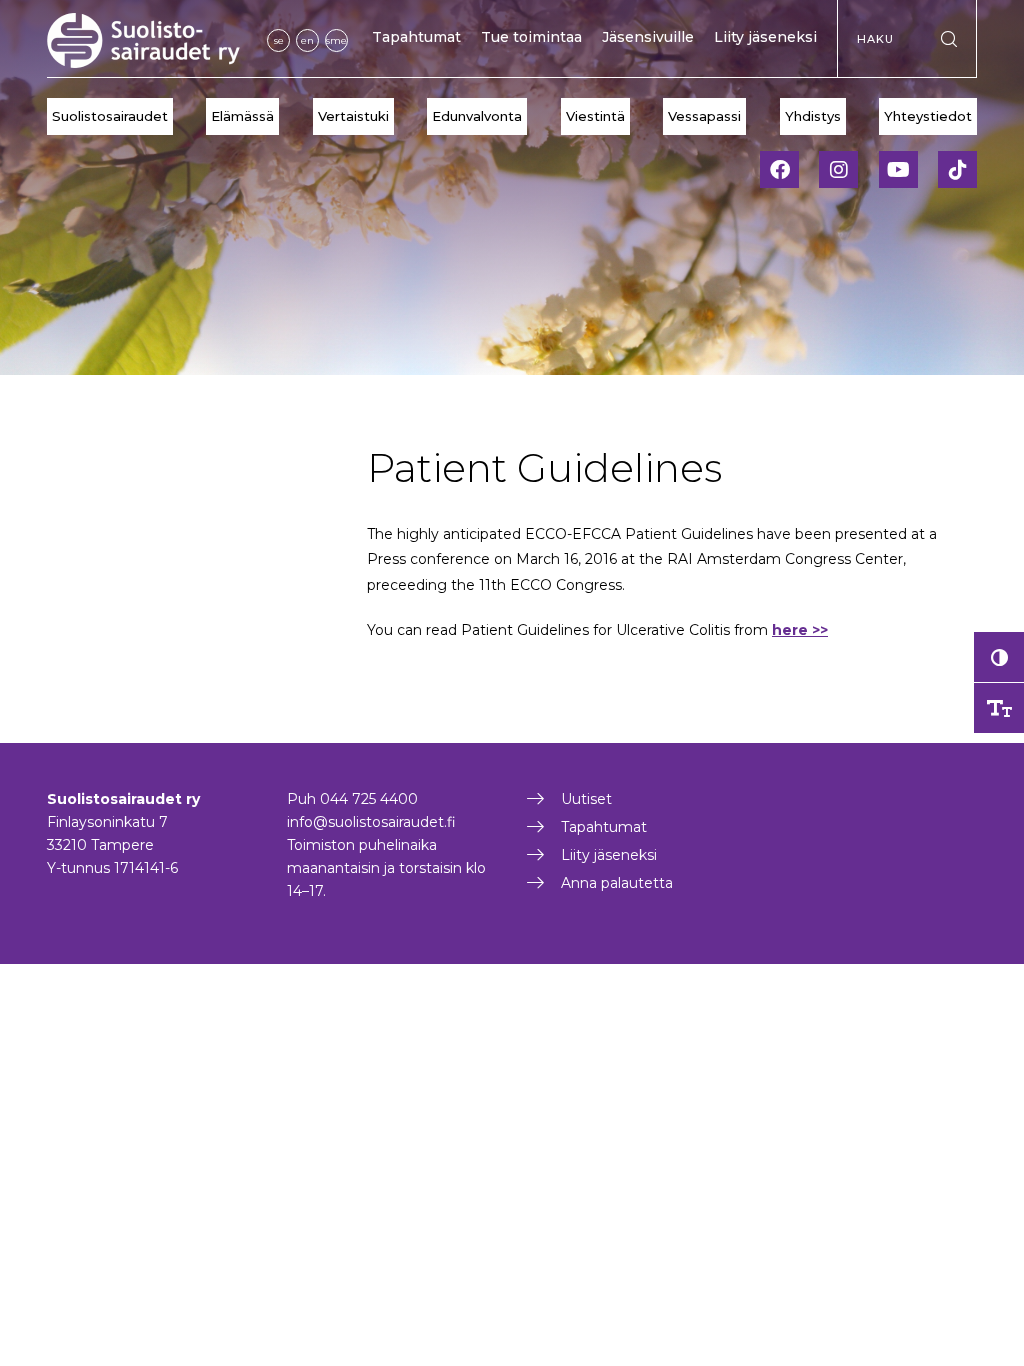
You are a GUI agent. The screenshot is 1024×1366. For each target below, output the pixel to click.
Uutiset (586, 799)
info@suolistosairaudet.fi (371, 822)
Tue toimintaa (531, 37)
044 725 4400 (369, 799)
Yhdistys (813, 116)
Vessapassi (704, 116)
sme (336, 40)
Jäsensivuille (648, 37)
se (279, 40)
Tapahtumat (416, 37)
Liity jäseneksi (765, 37)
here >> (800, 630)
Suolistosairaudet (110, 116)
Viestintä (595, 116)
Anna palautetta (617, 883)
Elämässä (242, 116)
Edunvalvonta (477, 116)
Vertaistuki (353, 116)
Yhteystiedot (928, 116)
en (307, 40)
